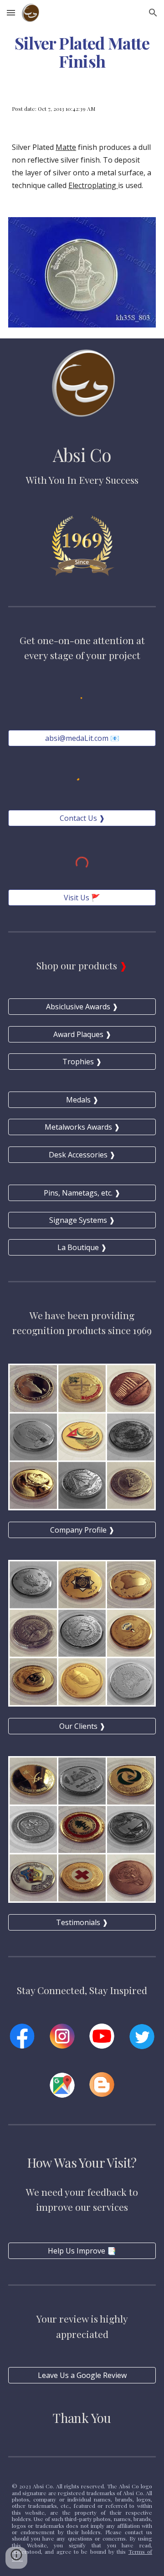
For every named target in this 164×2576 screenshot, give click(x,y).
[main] (82, 52)
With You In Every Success (82, 480)
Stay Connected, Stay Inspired (82, 1990)
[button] (11, 12)
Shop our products (78, 965)
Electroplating (93, 185)
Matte (66, 147)
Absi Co (82, 455)
